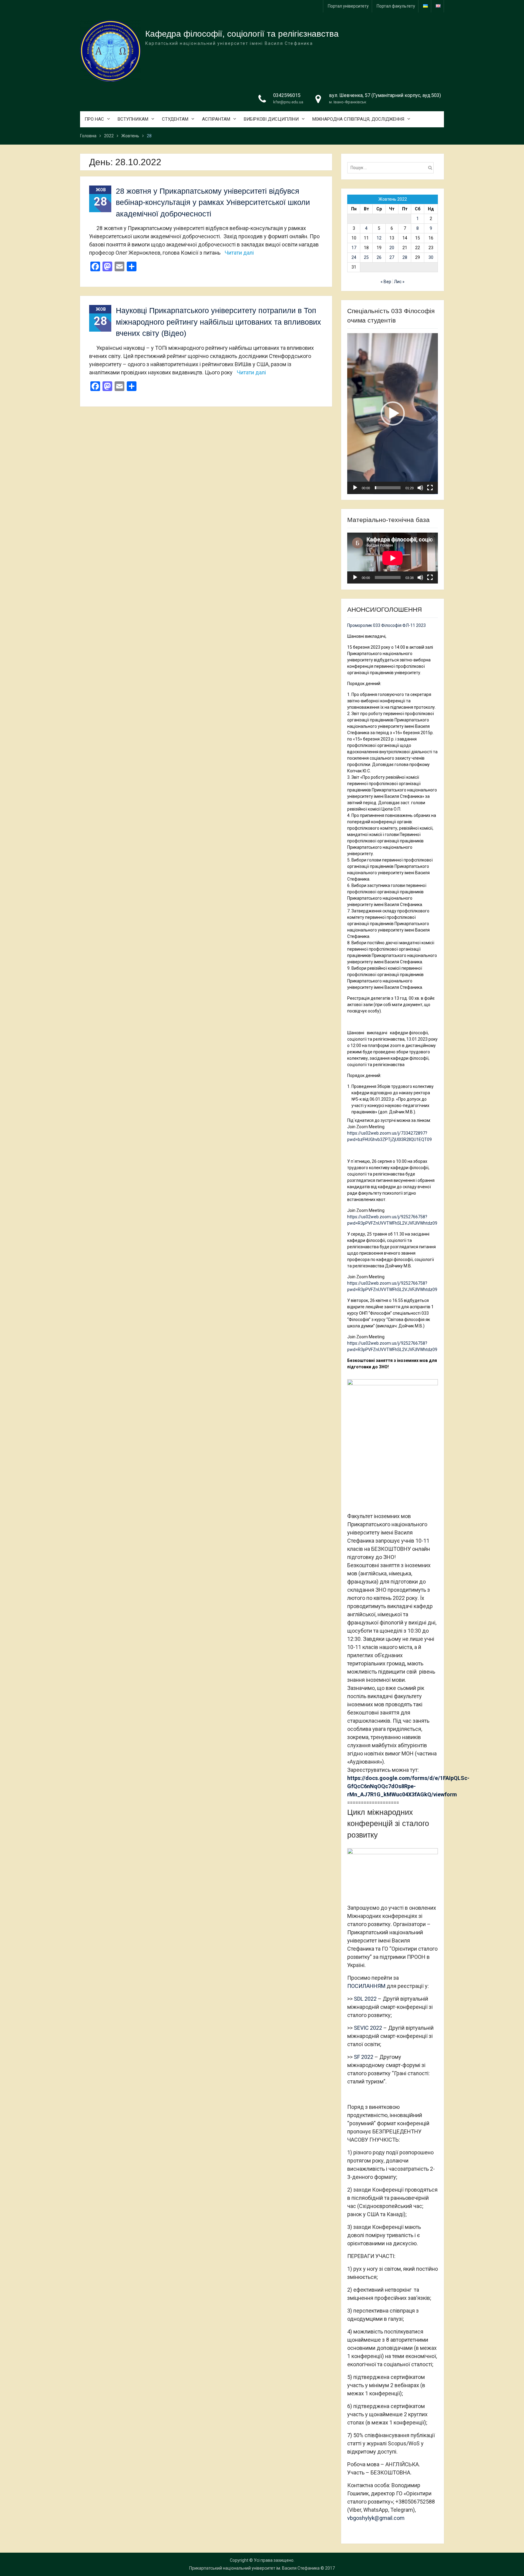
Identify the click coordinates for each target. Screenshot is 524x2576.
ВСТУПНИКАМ (133, 119)
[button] (393, 413)
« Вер (386, 282)
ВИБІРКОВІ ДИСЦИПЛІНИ (271, 119)
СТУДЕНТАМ (175, 119)
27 (392, 257)
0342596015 (287, 95)
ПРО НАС (94, 119)
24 (354, 257)
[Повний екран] (430, 488)
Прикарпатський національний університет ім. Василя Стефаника (254, 2568)
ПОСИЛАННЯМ (366, 1986)
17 (354, 248)
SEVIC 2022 (368, 2028)
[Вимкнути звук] (420, 488)
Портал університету (348, 6)
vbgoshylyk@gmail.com (376, 2518)
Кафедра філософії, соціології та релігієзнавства (242, 34)
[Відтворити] (355, 488)
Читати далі (239, 253)
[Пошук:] (392, 168)
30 (431, 257)
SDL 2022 (365, 1999)
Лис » (399, 282)
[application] (393, 414)
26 (379, 257)
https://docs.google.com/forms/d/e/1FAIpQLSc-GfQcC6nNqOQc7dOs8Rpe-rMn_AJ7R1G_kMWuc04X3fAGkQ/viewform (408, 1786)
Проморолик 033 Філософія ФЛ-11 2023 (386, 625)
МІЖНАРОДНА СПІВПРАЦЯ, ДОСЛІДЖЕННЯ (358, 119)
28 (405, 257)
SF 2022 (364, 2057)
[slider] (388, 488)
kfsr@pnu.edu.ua (288, 102)
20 (392, 248)
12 (379, 238)
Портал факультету (396, 6)
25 (366, 257)
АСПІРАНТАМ (216, 119)
